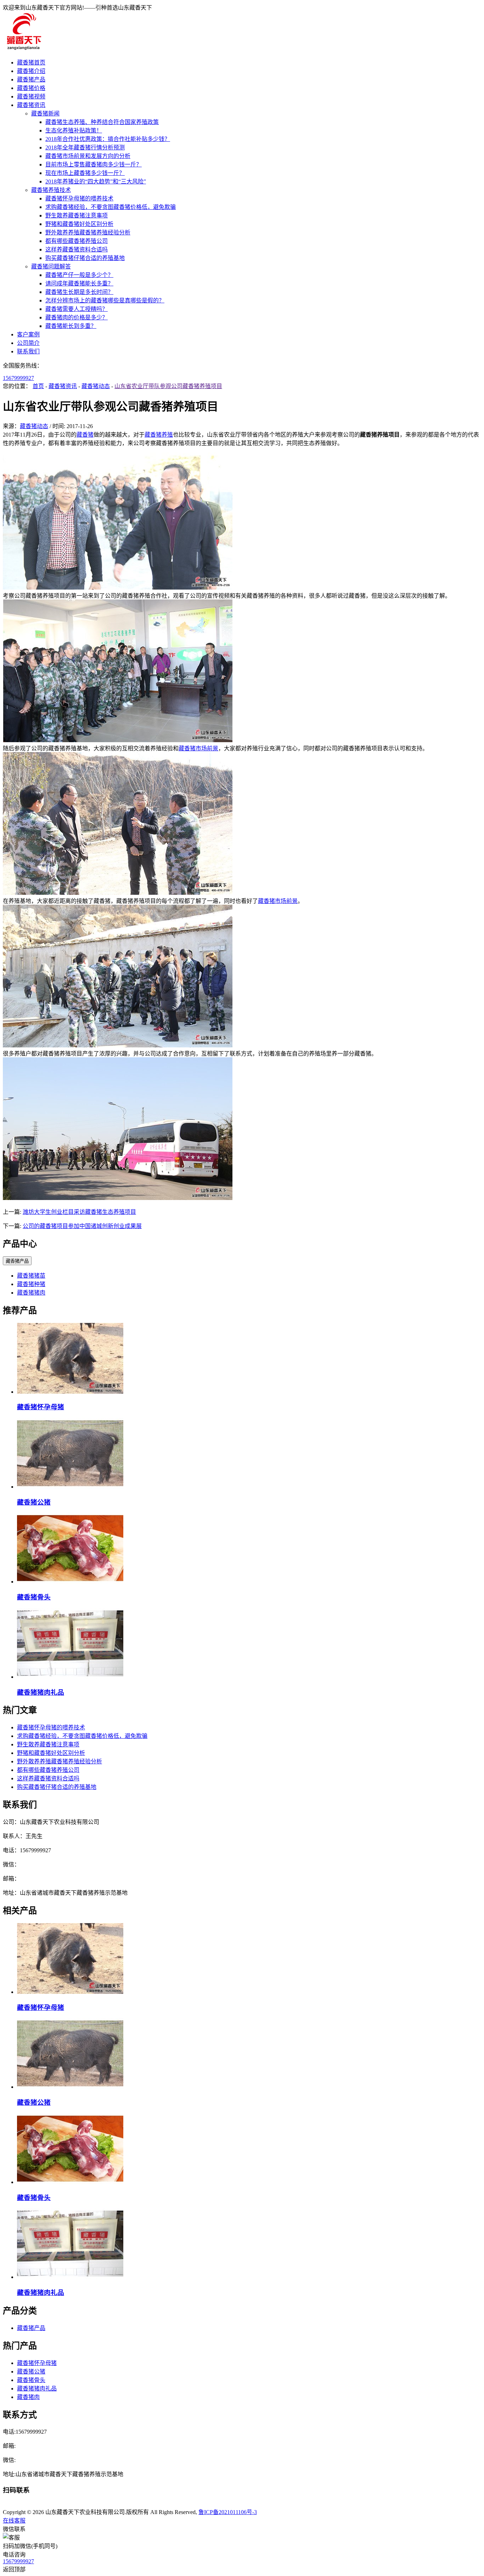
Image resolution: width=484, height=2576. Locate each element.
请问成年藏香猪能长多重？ (79, 283)
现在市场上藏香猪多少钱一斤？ (85, 173)
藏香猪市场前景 (198, 748)
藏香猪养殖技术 (51, 190)
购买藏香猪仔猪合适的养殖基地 (85, 258)
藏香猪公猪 (34, 1502)
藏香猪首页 (31, 62)
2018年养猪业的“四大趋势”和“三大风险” (96, 181)
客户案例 (28, 334)
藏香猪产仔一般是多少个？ (79, 275)
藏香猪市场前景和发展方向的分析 (88, 156)
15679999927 (18, 378)
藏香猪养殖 (159, 435)
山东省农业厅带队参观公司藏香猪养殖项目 (168, 386)
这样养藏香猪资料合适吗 (77, 249)
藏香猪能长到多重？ (71, 326)
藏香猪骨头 (34, 1597)
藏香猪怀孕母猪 (41, 1407)
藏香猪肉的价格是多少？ (77, 317)
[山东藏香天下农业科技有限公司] (23, 49)
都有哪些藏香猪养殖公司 (77, 241)
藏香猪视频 (31, 96)
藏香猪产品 (31, 79)
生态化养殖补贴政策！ (74, 130)
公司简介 (28, 343)
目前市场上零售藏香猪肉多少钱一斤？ (94, 164)
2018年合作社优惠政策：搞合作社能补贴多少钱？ (108, 139)
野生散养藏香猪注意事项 (77, 215)
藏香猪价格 (31, 88)
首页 (38, 386)
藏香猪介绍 (31, 71)
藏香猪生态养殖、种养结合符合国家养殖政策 (102, 122)
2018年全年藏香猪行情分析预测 (85, 147)
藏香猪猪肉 (31, 1293)
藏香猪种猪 (31, 1284)
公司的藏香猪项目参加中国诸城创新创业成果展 (82, 1226)
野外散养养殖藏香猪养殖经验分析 (88, 232)
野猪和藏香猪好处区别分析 (79, 224)
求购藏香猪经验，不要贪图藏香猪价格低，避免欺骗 (111, 207)
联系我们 (28, 351)
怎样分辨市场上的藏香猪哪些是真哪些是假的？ (105, 300)
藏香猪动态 (96, 386)
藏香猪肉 (28, 2397)
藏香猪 (85, 435)
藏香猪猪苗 (31, 1276)
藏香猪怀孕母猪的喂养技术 (79, 198)
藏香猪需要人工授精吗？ (77, 309)
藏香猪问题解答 (51, 266)
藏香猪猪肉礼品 (41, 1692)
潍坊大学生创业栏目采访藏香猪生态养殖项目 (79, 1212)
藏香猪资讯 (31, 105)
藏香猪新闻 (45, 113)
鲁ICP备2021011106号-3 (228, 2512)
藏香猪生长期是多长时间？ (79, 292)
